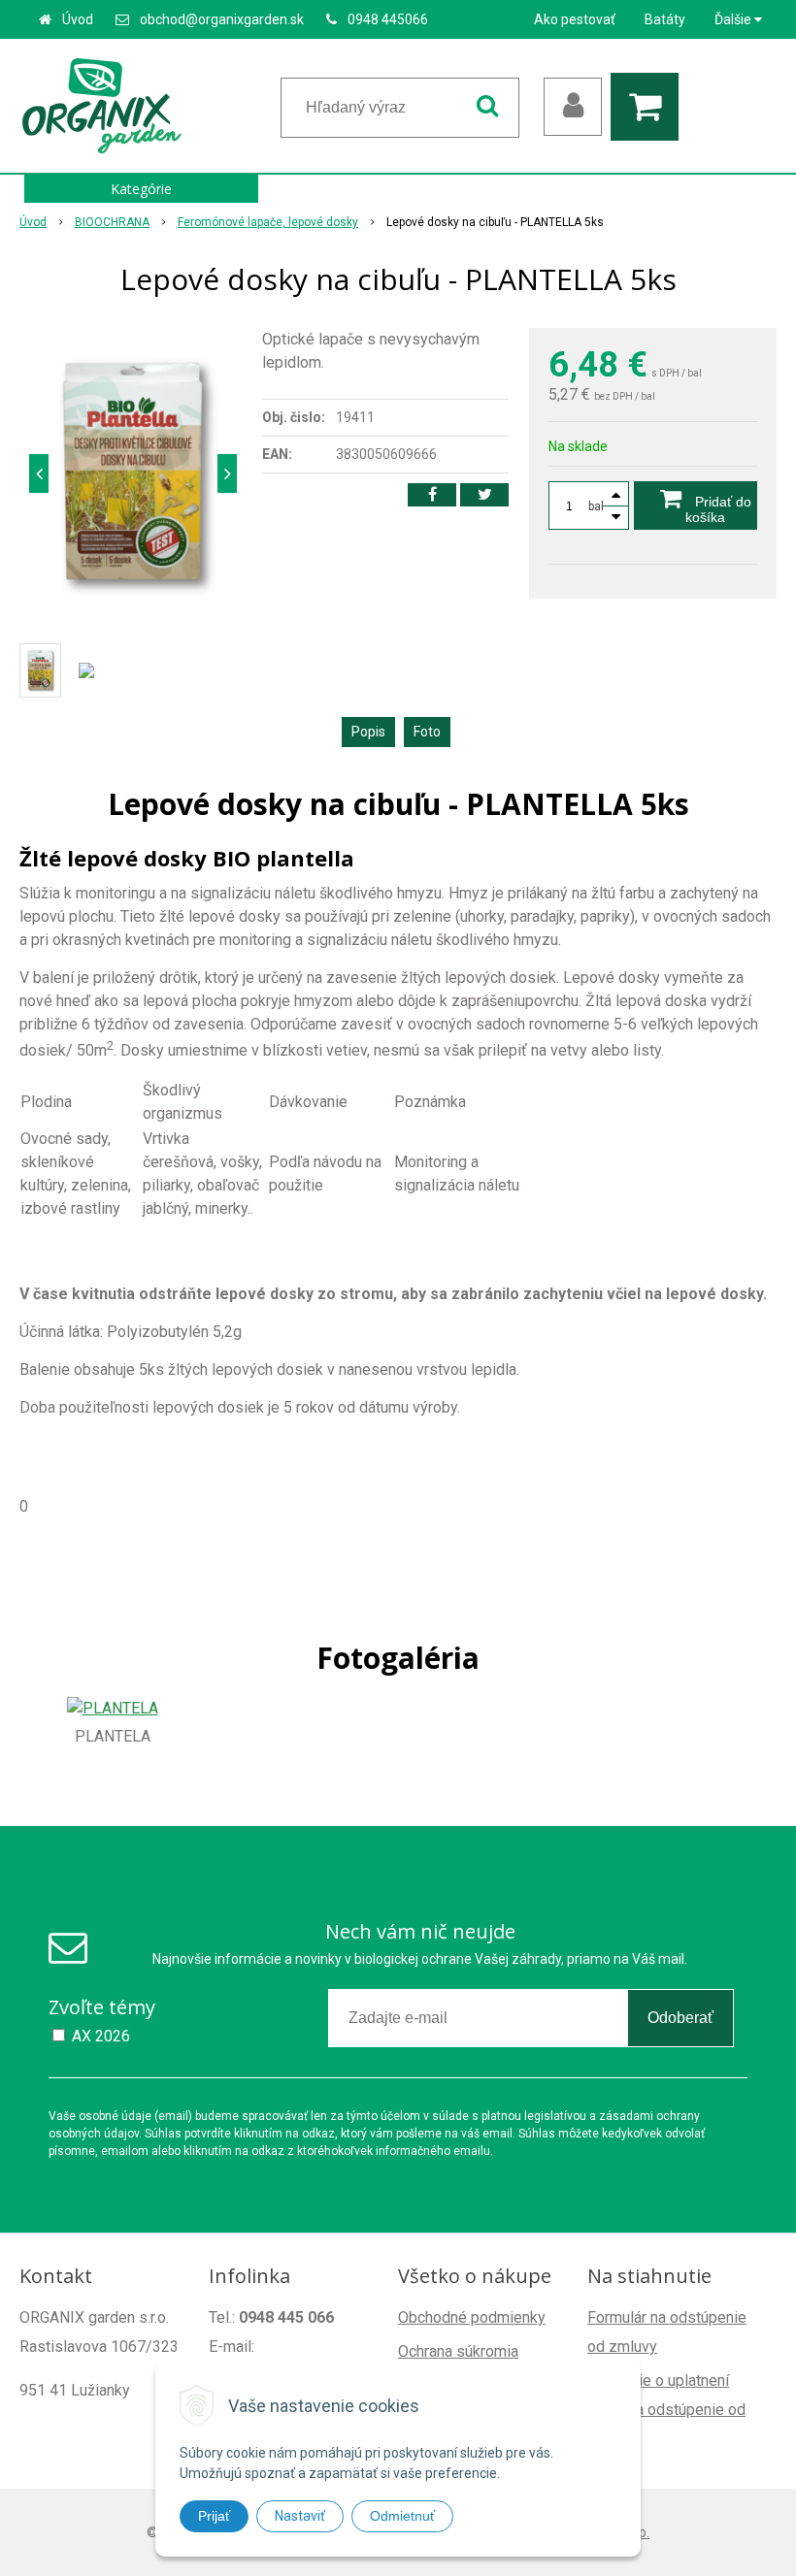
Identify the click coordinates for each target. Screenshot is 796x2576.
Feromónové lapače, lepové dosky (268, 222)
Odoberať (680, 2018)
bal (596, 506)
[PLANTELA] (113, 1708)
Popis (368, 732)
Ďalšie (734, 19)
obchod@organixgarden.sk (222, 19)
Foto (427, 732)
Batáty (665, 19)
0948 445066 (388, 19)
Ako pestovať (575, 19)
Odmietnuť (402, 2516)
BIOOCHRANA (112, 222)
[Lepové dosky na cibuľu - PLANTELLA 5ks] (133, 473)
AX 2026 (101, 2036)
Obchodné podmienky (472, 2317)
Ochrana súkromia (458, 2351)
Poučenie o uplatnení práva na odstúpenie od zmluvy (666, 2410)
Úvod (78, 19)
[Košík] (649, 107)
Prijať (214, 2516)
